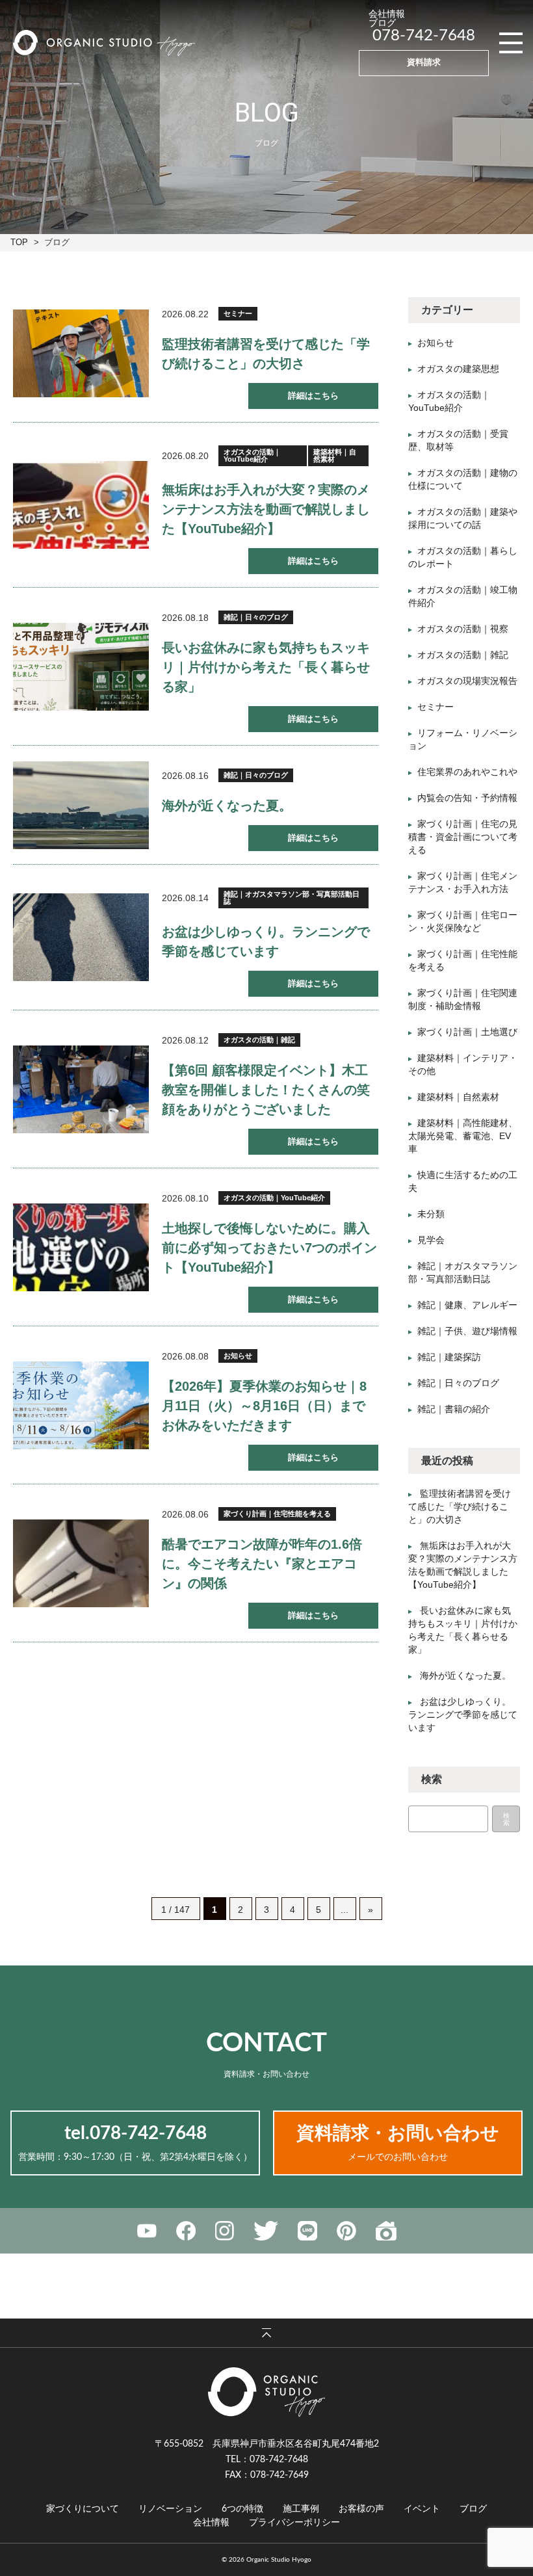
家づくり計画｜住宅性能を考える (277, 1514)
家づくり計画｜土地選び (467, 1032)
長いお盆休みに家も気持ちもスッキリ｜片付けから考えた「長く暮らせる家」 (266, 667)
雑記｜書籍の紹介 (454, 1409)
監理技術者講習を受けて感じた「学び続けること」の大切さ (460, 1506)
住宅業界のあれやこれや (467, 772)
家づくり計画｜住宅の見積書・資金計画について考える (463, 837)
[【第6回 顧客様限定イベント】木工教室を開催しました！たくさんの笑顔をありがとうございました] (81, 1089)
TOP (19, 242)
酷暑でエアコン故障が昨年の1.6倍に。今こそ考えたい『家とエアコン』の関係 (262, 1564)
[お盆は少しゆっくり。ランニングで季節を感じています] (81, 937)
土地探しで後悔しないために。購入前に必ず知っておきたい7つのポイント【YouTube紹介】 (269, 1248)
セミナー (238, 313)
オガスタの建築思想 (458, 369)
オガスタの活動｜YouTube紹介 (252, 455)
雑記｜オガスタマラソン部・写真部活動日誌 (292, 898)
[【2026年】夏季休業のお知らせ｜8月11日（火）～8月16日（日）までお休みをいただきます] (81, 1405)
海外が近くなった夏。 (227, 806)
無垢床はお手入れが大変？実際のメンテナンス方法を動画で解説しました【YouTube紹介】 (266, 509)
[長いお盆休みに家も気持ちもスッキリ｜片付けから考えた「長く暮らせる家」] (81, 667)
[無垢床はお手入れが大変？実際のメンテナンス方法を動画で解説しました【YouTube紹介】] (81, 505)
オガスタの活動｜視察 (463, 629)
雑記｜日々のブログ (256, 617)
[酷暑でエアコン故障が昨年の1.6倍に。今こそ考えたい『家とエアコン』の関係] (81, 1563)
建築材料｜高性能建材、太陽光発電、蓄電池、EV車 (463, 1136)
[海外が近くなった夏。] (81, 805)
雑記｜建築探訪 (449, 1357)
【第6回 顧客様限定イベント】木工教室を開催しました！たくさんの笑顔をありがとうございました (266, 1090)
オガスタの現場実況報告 (467, 681)
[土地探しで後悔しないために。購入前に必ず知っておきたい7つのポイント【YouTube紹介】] (81, 1247)
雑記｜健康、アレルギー (467, 1305)
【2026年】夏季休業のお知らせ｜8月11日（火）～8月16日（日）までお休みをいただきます (264, 1406)
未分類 (431, 1214)
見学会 (431, 1240)
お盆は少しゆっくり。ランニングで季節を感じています (463, 1715)
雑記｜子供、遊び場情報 (467, 1331)
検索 (506, 1819)
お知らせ (238, 1356)
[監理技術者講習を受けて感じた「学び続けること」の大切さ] (81, 353)
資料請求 (424, 63)
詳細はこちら (313, 396)
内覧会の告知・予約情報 (467, 798)
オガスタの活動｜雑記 (259, 1040)
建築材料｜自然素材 (335, 455)
